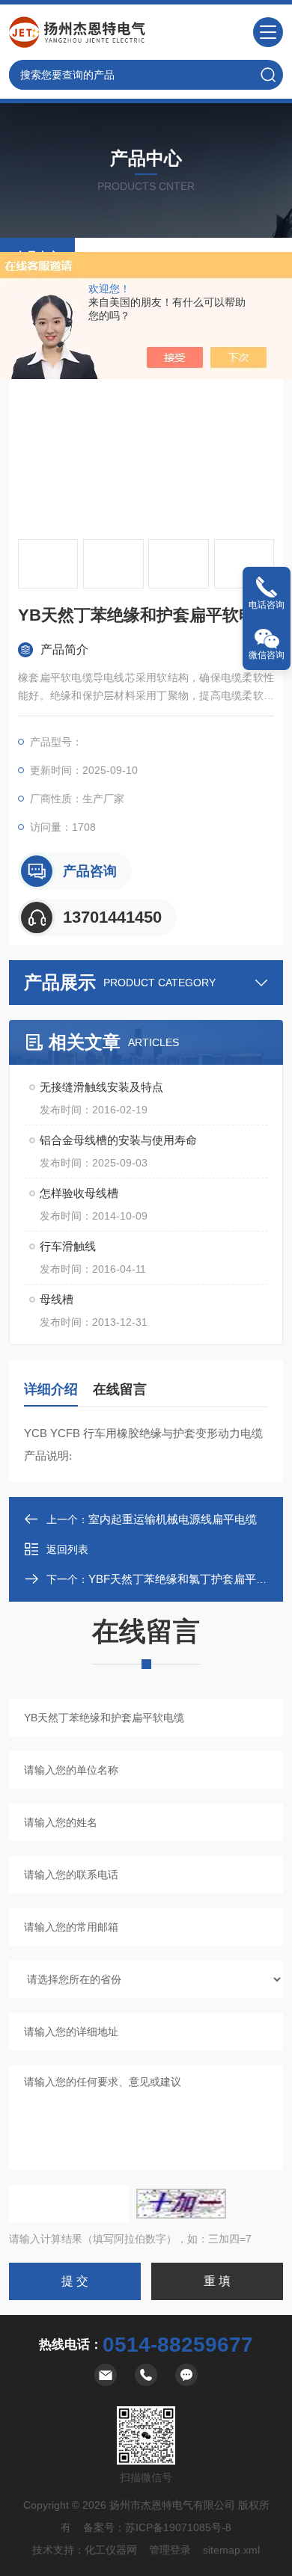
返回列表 (67, 1549)
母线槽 (57, 1299)
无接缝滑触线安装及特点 (101, 1087)
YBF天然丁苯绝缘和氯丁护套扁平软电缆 (189, 1579)
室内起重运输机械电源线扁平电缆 (173, 1519)
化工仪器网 (111, 2550)
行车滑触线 (68, 1246)
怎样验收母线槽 (79, 1193)
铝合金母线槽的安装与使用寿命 (118, 1140)
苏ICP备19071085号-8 (178, 2527)
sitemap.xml (231, 2550)
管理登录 (170, 2550)
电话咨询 (267, 605)
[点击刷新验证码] (181, 2204)
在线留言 (120, 1389)
